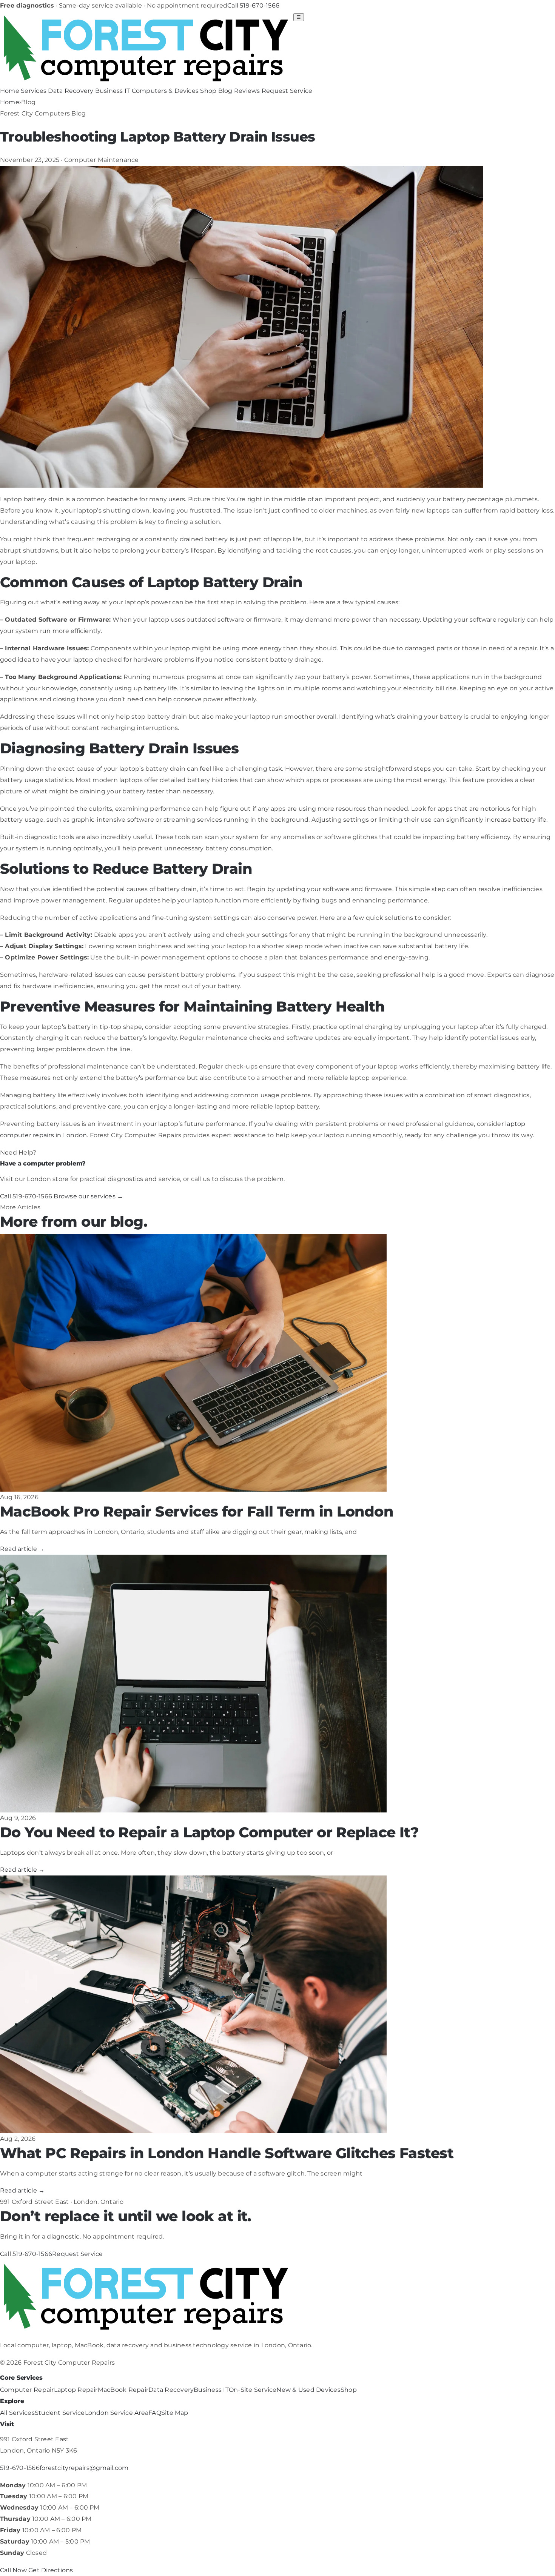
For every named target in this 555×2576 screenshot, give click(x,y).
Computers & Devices (165, 91)
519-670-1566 (20, 2468)
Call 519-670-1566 (253, 5)
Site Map (175, 2413)
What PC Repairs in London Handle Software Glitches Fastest (227, 2153)
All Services (17, 2413)
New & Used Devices (308, 2390)
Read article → (22, 1549)
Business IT (113, 91)
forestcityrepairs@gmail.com (84, 2468)
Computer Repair (27, 2390)
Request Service (287, 91)
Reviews (247, 91)
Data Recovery (71, 91)
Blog (225, 91)
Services (34, 91)
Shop (208, 91)
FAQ (155, 2413)
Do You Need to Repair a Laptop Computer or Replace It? (209, 1832)
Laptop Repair (76, 2390)
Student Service (60, 2413)
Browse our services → (88, 1196)
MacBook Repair (123, 2390)
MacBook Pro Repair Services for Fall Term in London (197, 1511)
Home (10, 91)
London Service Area (117, 2413)
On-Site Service (253, 2390)
